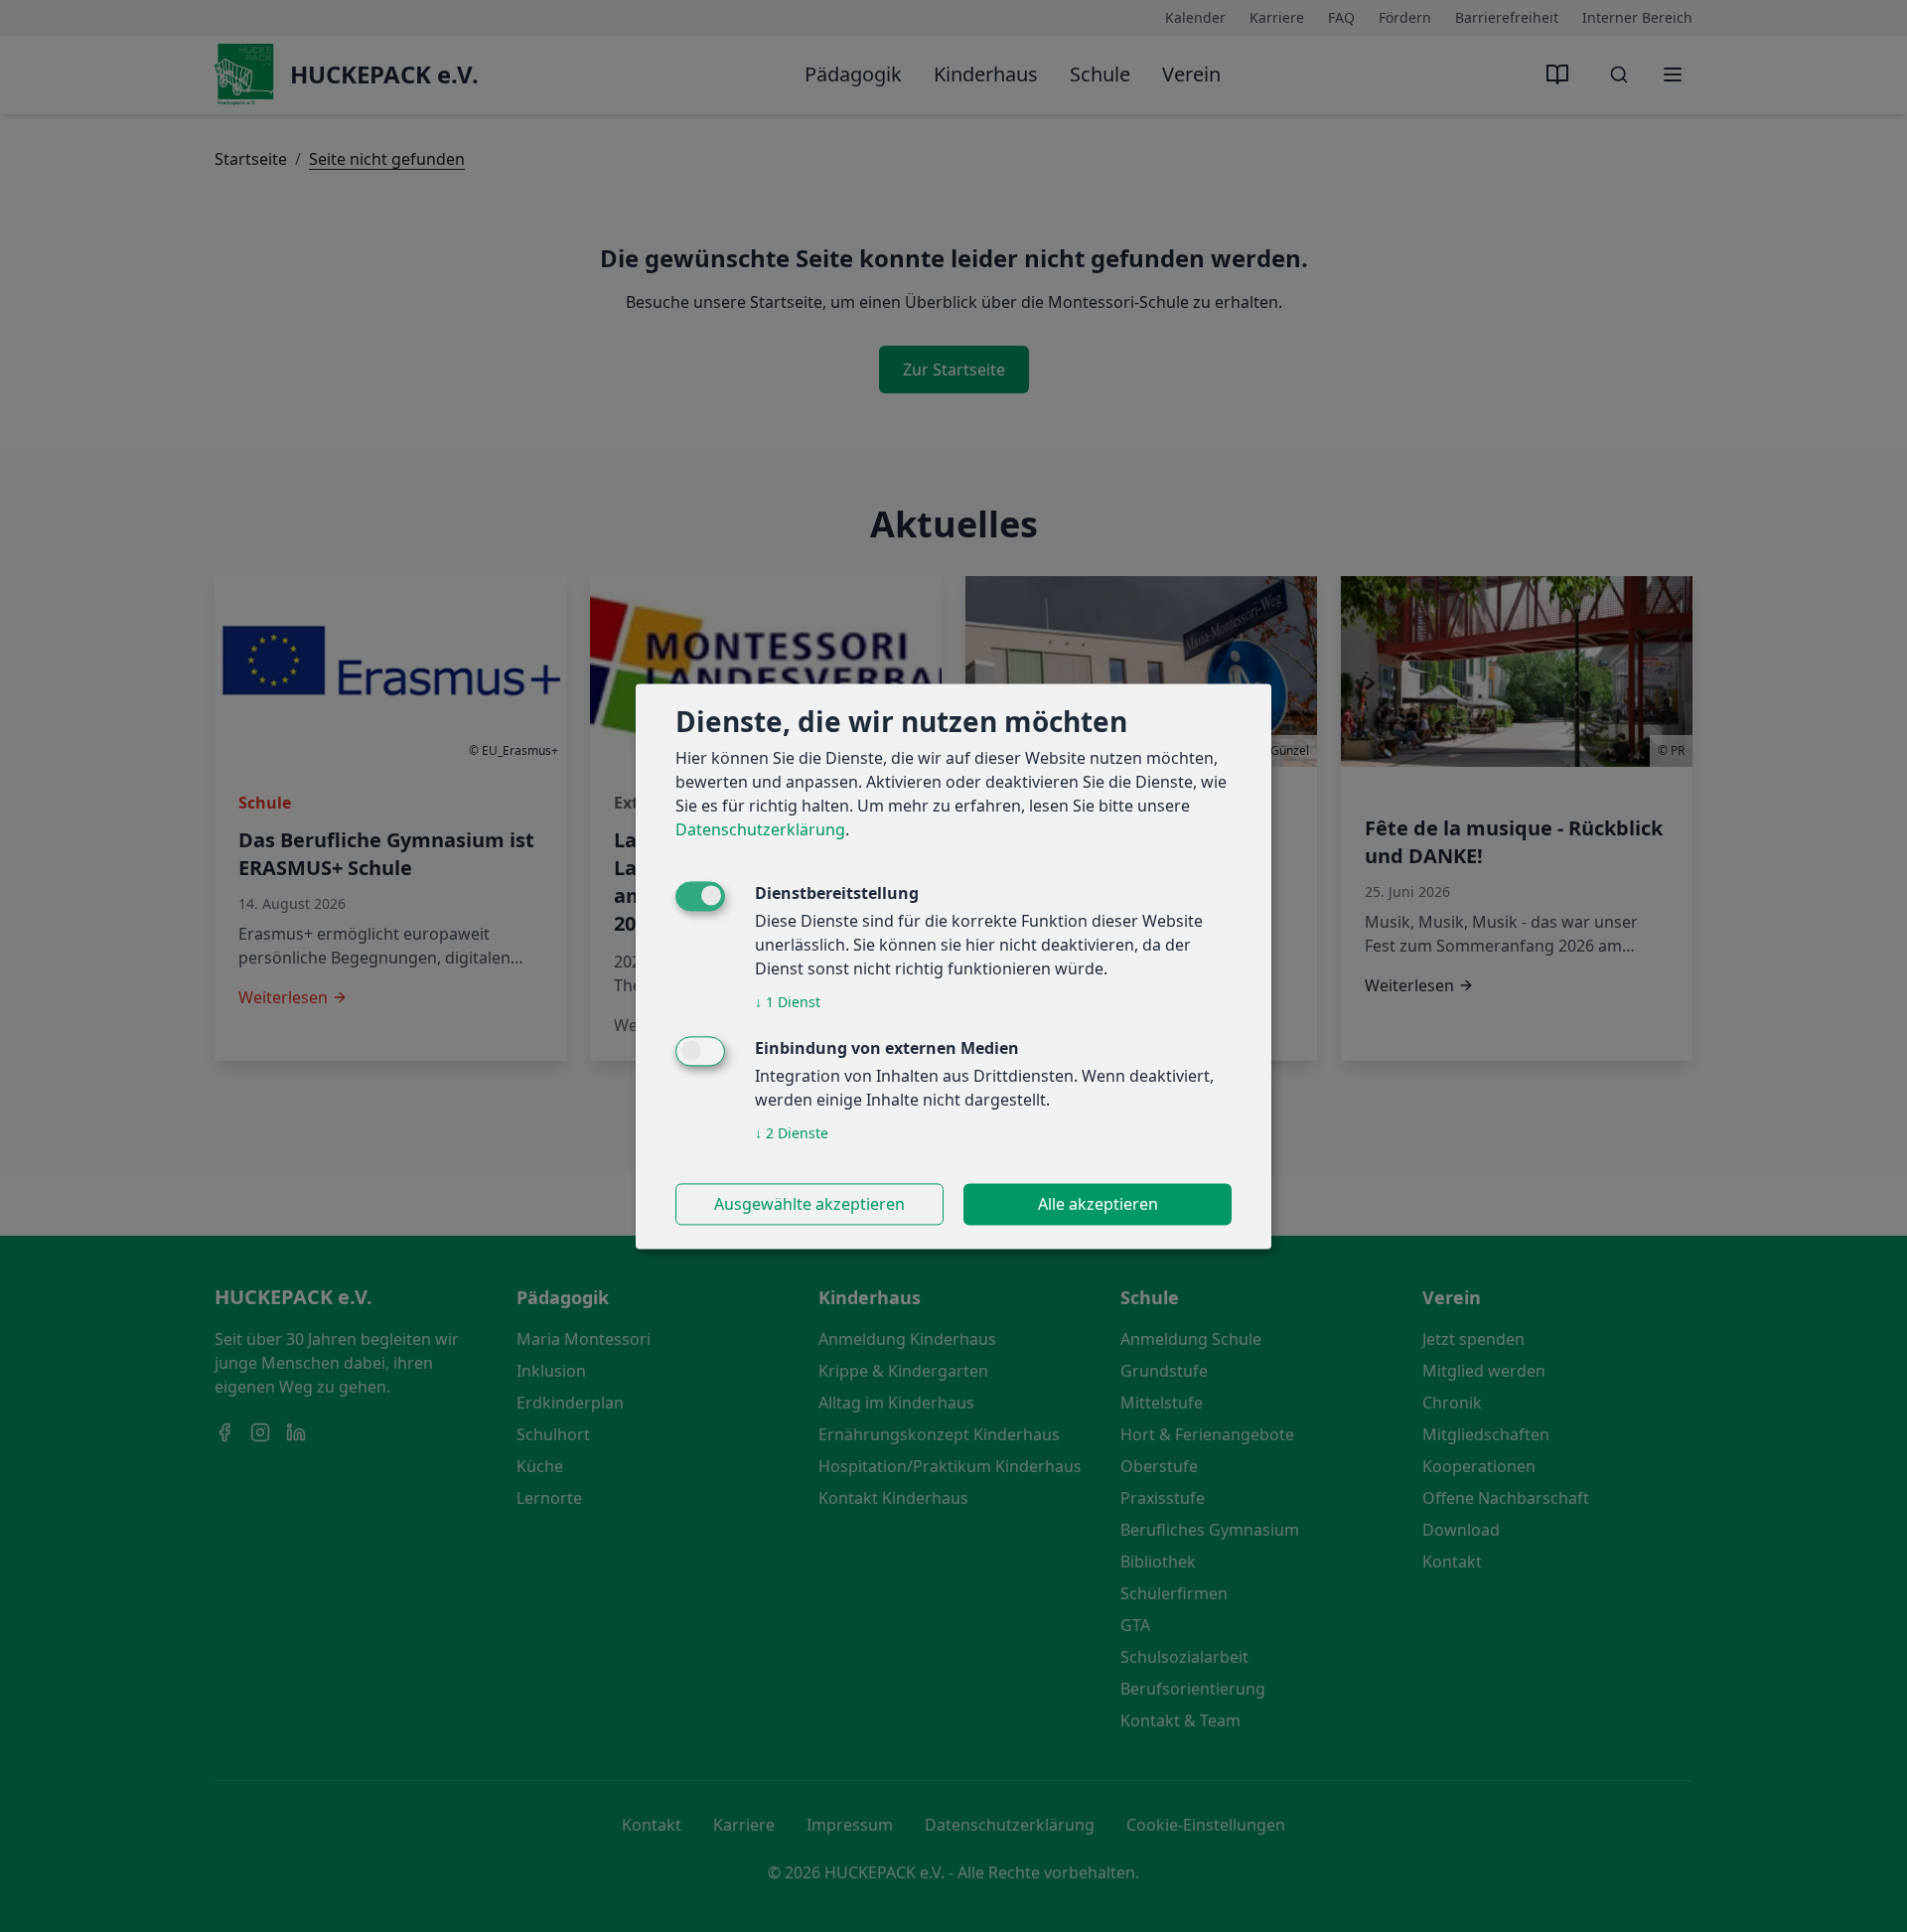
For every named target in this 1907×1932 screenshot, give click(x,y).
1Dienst (788, 1002)
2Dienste (792, 1133)
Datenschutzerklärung (760, 829)
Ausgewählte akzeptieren (809, 1204)
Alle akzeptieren (1098, 1204)
